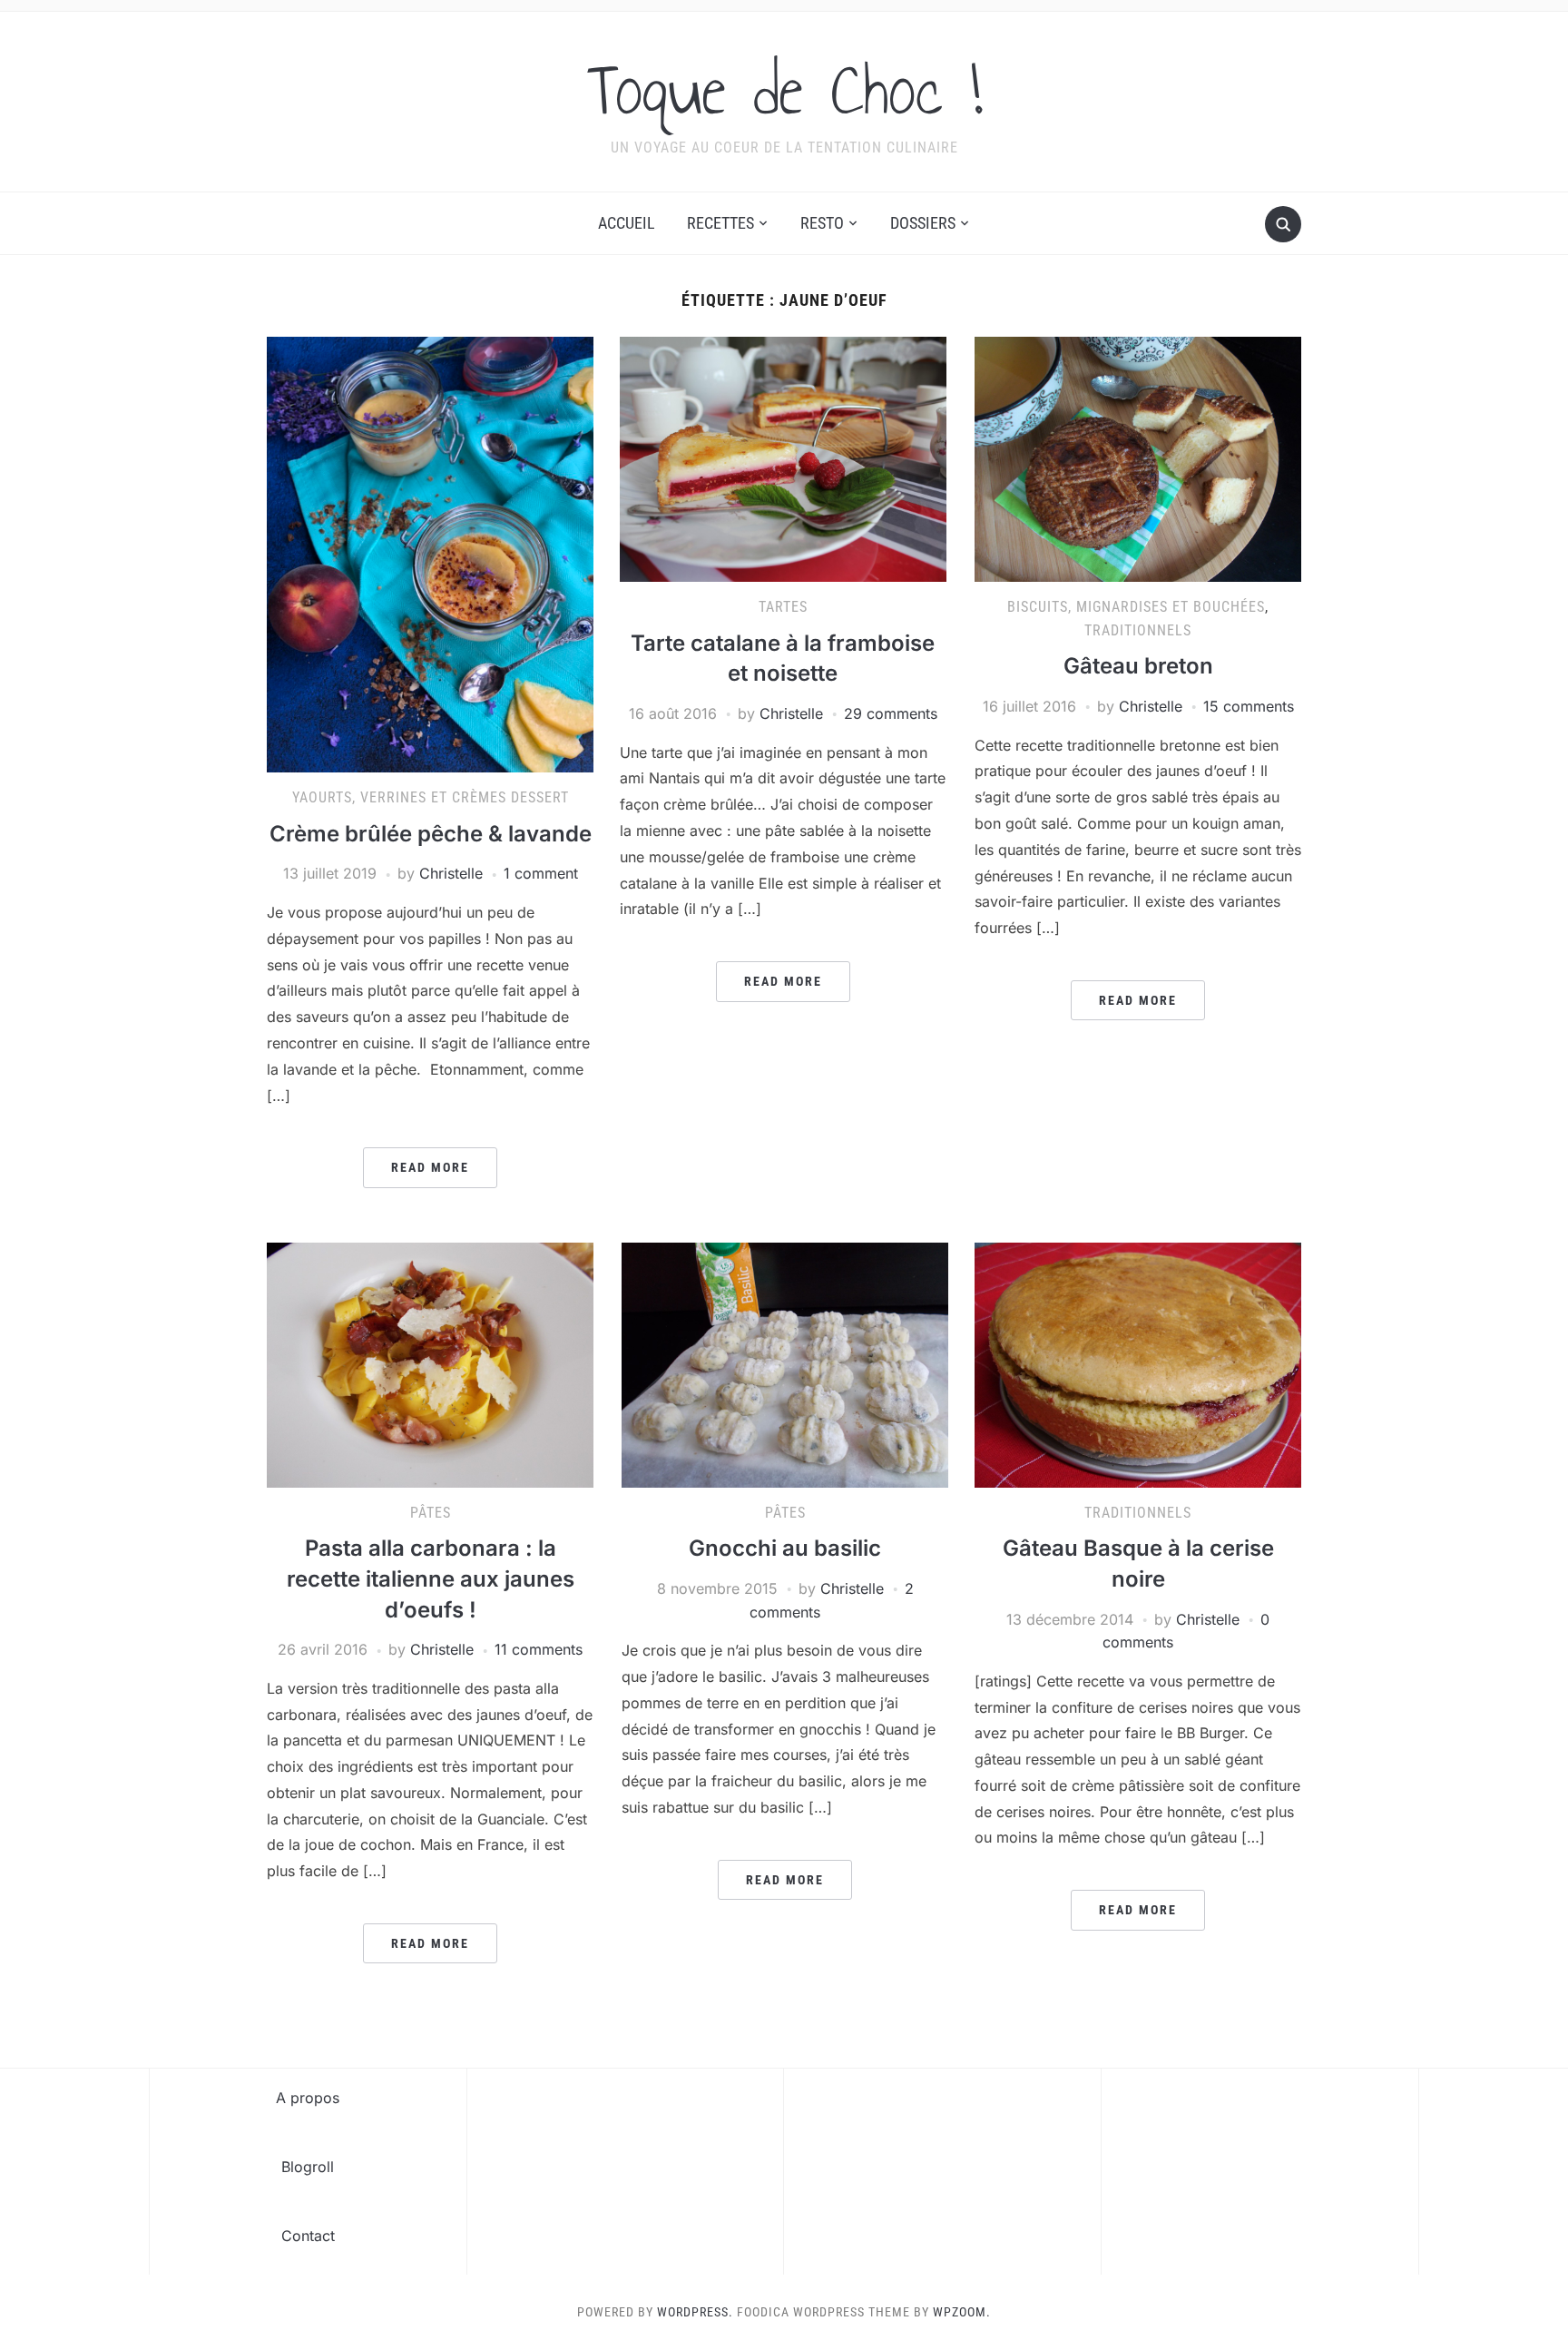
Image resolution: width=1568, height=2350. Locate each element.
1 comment (541, 873)
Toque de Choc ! (784, 90)
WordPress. (695, 2312)
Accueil (627, 223)
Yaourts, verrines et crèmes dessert (431, 797)
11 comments (539, 1649)
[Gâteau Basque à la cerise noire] (1138, 1363)
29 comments (891, 713)
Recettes (720, 223)
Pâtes (431, 1513)
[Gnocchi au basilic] (785, 1363)
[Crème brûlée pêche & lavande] (430, 554)
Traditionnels (1138, 630)
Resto (822, 223)
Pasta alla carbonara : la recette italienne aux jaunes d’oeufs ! (431, 1578)
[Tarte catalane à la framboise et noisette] (783, 458)
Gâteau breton (1138, 666)
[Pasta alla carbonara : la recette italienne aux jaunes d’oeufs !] (430, 1363)
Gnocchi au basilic (785, 1548)
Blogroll (308, 2167)
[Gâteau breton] (1138, 458)
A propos (308, 2098)
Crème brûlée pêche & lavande (431, 834)
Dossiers (923, 223)
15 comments (1249, 706)
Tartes (783, 607)
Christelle (451, 873)
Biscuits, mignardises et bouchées (1136, 607)
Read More (430, 1167)
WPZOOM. (962, 2312)
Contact (308, 2236)
